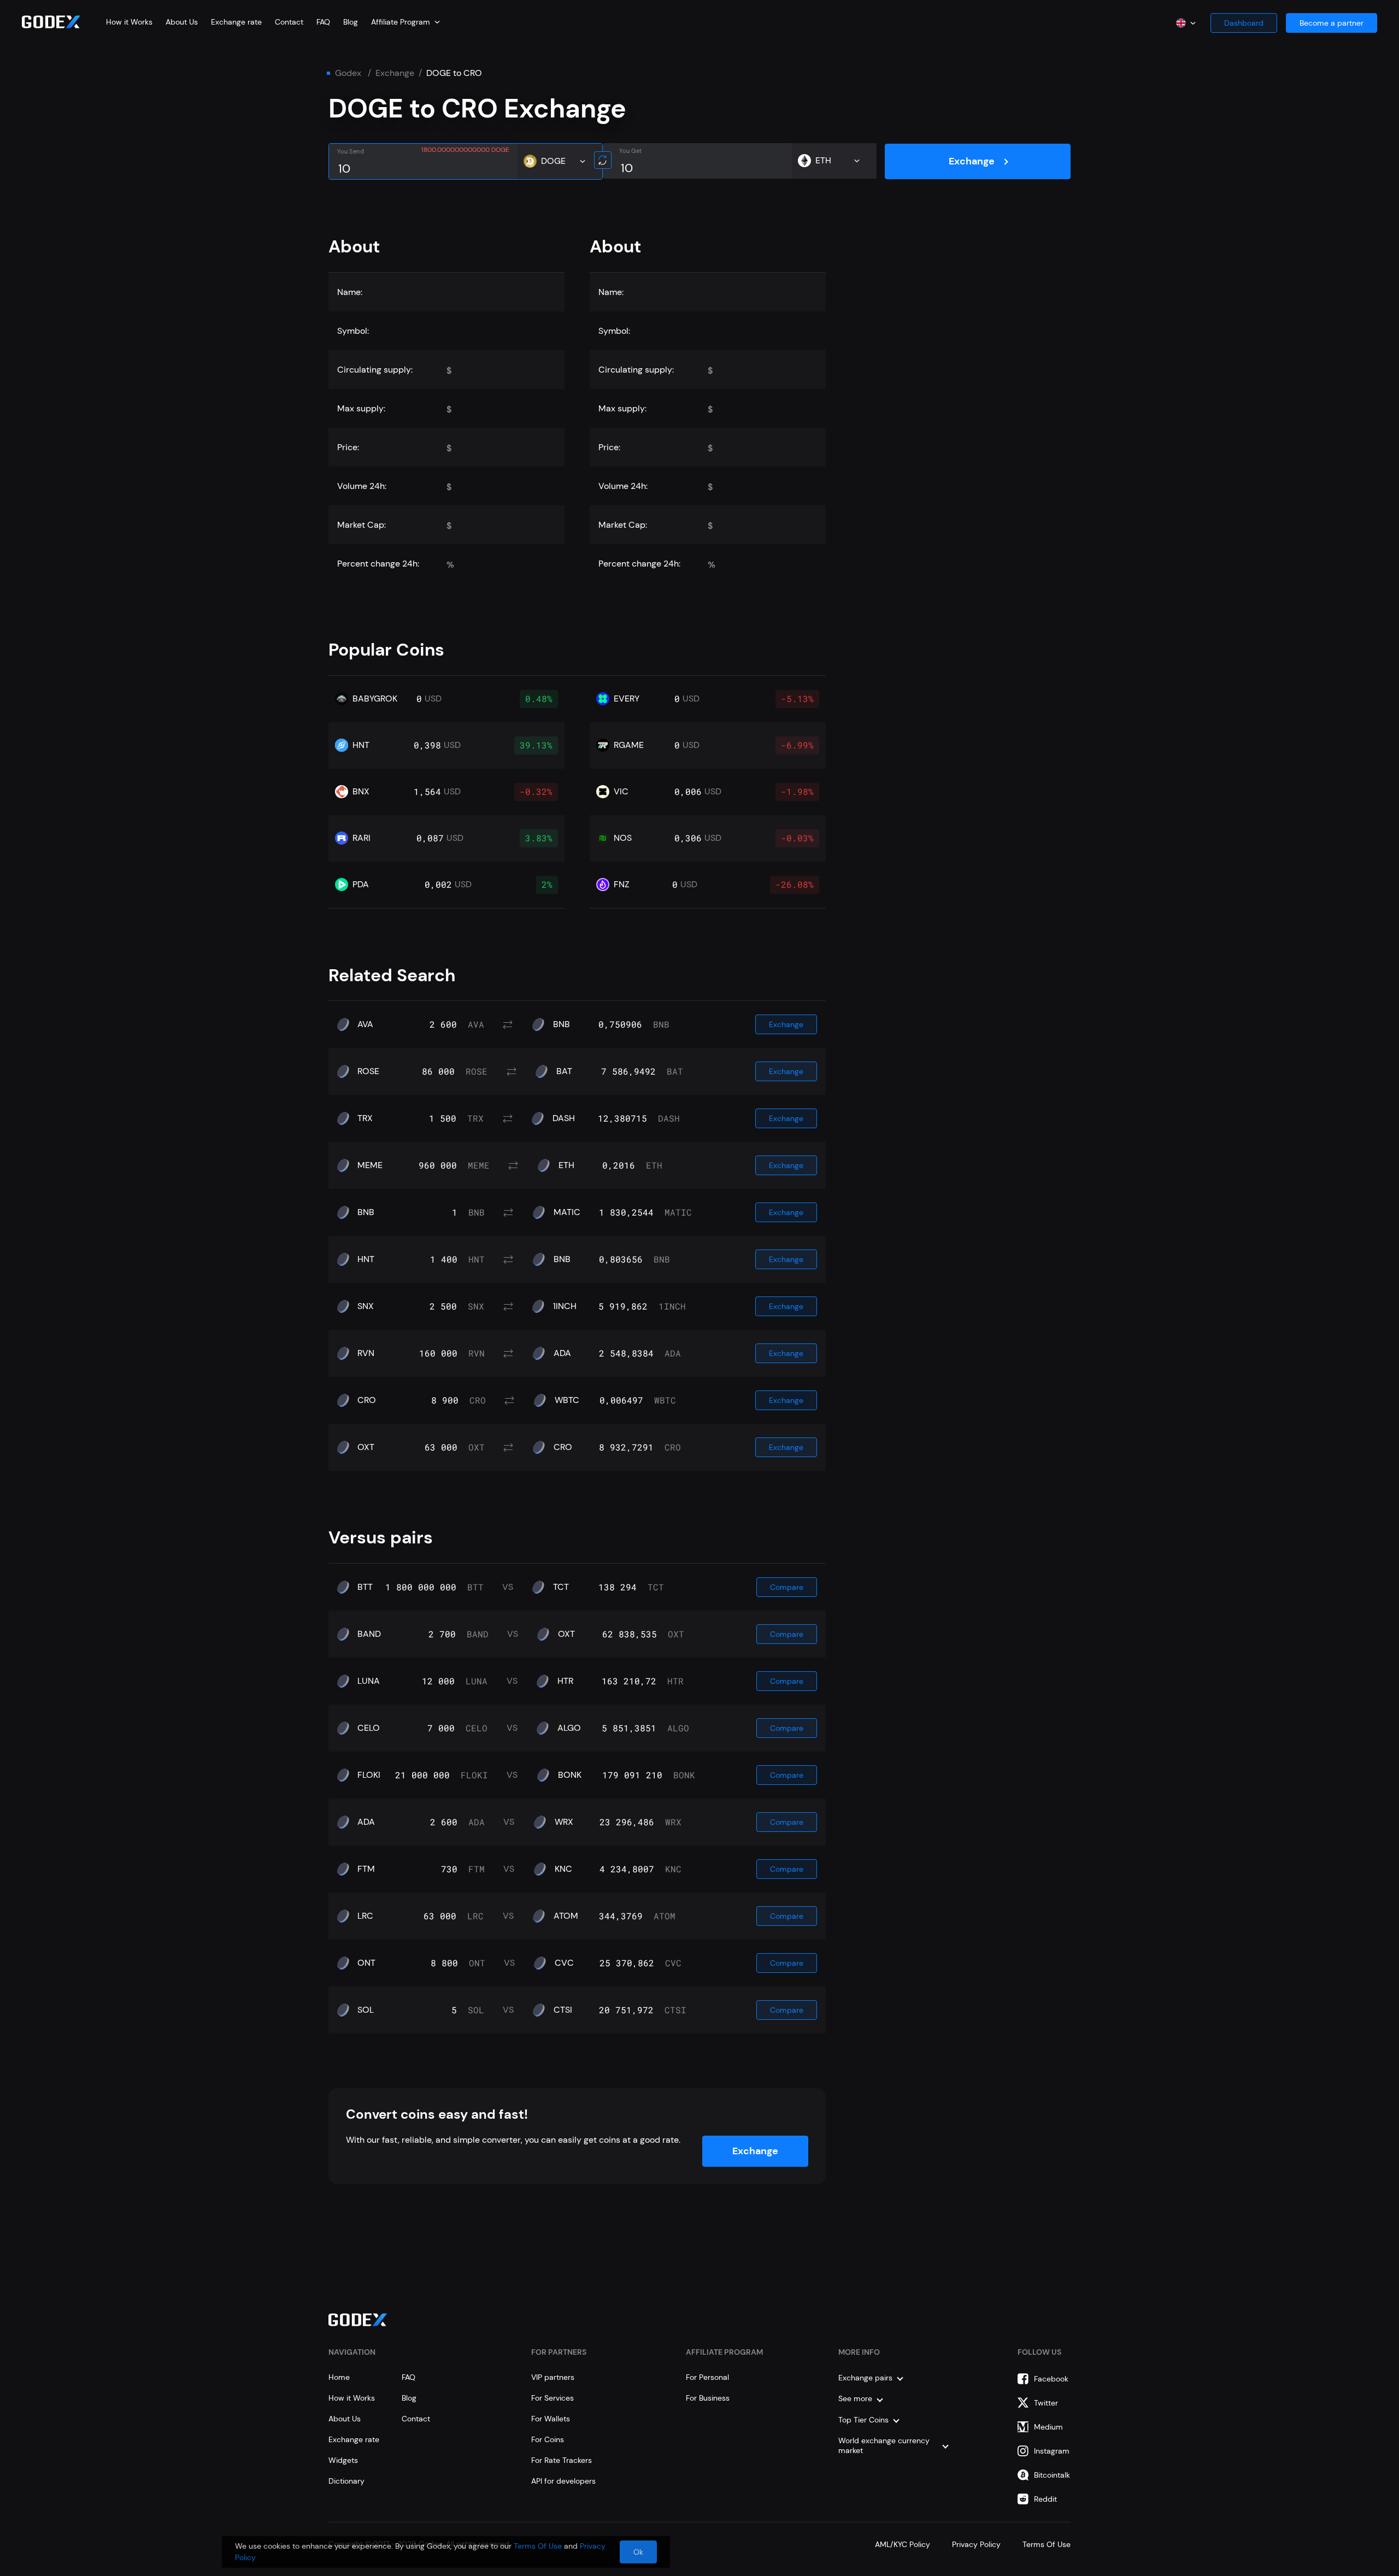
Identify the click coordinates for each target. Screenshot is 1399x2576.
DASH (564, 1118)
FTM (366, 1869)
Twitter (1046, 2403)
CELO (369, 1728)
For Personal (707, 2377)
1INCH (565, 1306)
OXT (366, 1447)
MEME (370, 1165)
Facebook (1051, 2379)
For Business (708, 2398)
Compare (787, 1587)
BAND (369, 1634)
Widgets (343, 2460)
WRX (564, 1822)
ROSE (368, 1071)
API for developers (563, 2481)
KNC (563, 1869)
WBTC (567, 1400)
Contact (289, 22)
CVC (564, 1963)
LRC (365, 1916)
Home (339, 2377)
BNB (562, 1024)
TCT (561, 1587)
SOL (366, 2010)
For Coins (548, 2439)
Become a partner (1332, 23)
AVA (365, 1024)
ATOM (566, 1916)
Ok (638, 2552)
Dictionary (346, 2481)
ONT (366, 1963)
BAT (564, 1071)
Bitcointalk (1052, 2475)
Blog (351, 22)
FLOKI (369, 1775)
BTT (365, 1587)
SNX (366, 1306)
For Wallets (551, 2419)
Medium (1048, 2427)
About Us (182, 22)
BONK (570, 1775)
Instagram (1052, 2451)
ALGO (569, 1728)
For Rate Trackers (562, 2460)
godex (348, 73)
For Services (552, 2398)
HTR (565, 1681)
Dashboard (1244, 23)
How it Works (129, 22)
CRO (367, 1400)
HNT (366, 1259)
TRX (365, 1118)
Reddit (1045, 2499)
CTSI (563, 2010)
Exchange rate (236, 22)
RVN (366, 1353)
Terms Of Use (1047, 2544)
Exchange (395, 73)
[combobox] (405, 22)
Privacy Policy (976, 2544)
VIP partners (553, 2377)
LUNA (369, 1681)
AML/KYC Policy (903, 2544)
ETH (566, 1165)
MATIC (567, 1212)
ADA (562, 1353)
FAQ (323, 22)
